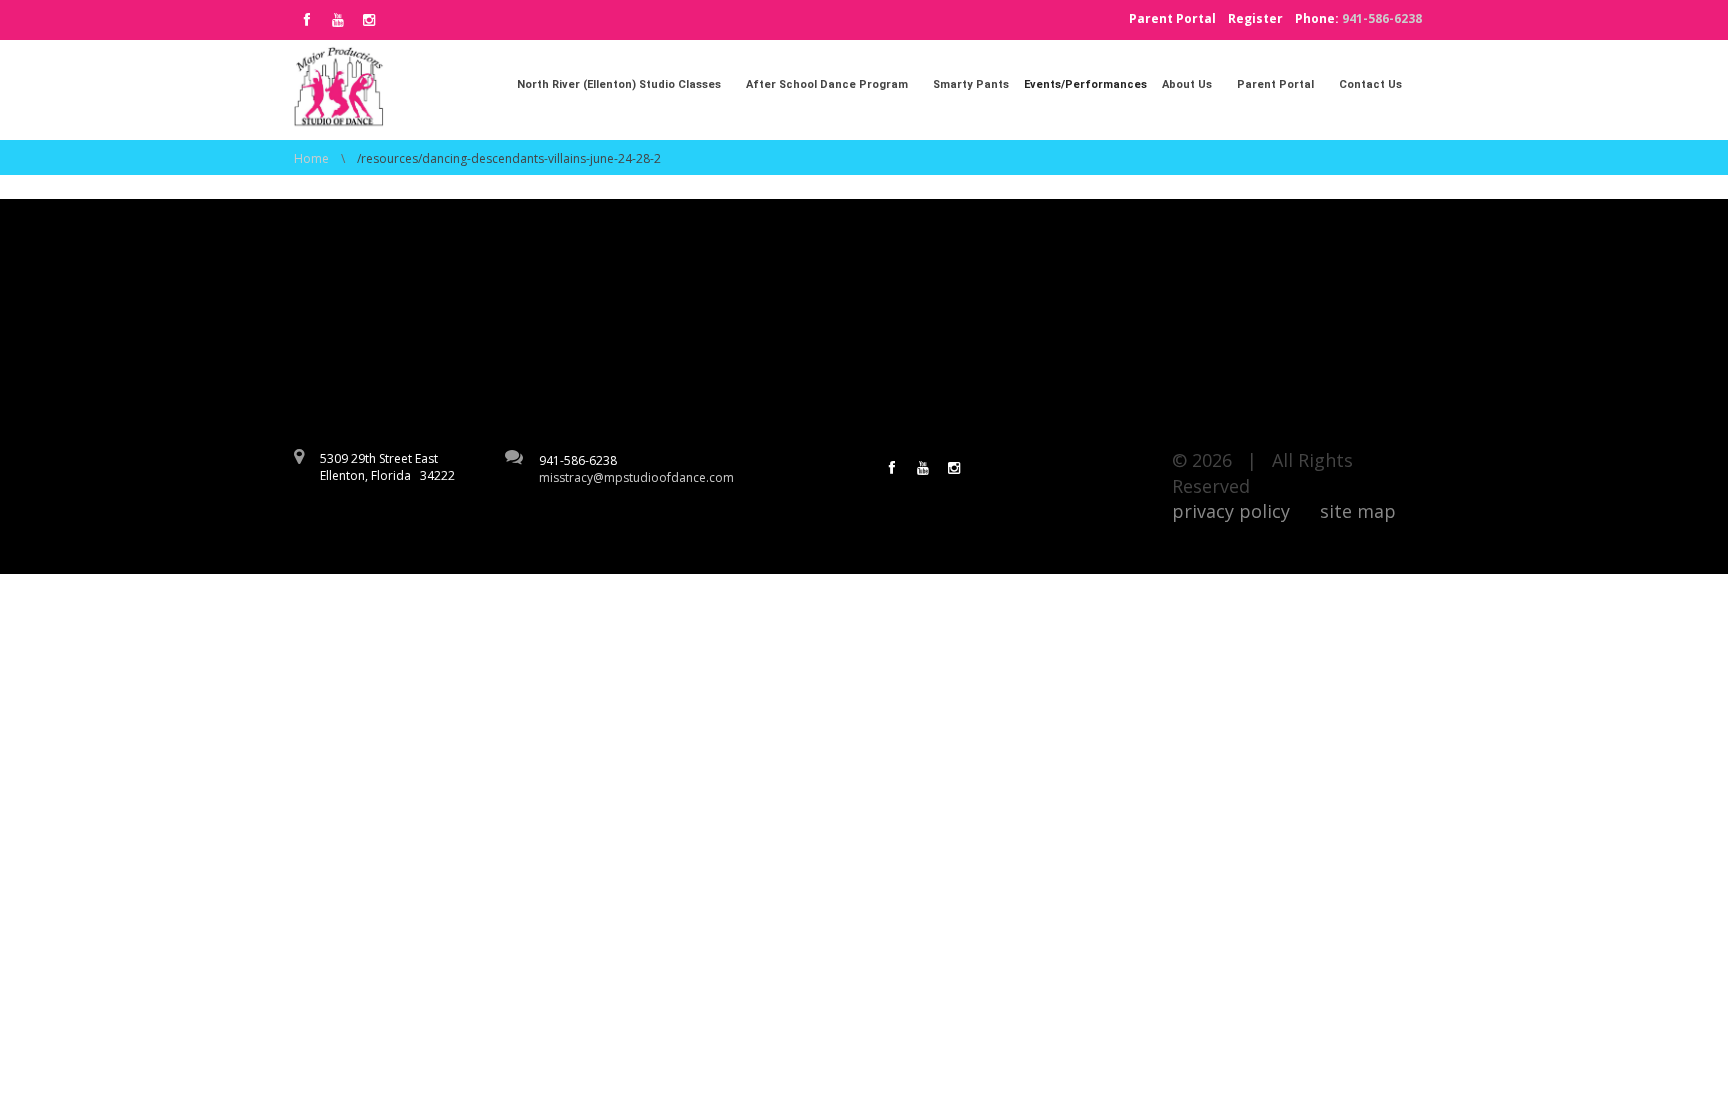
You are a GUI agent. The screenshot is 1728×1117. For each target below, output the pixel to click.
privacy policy (1231, 511)
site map (1358, 511)
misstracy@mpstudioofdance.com (636, 477)
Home (311, 158)
